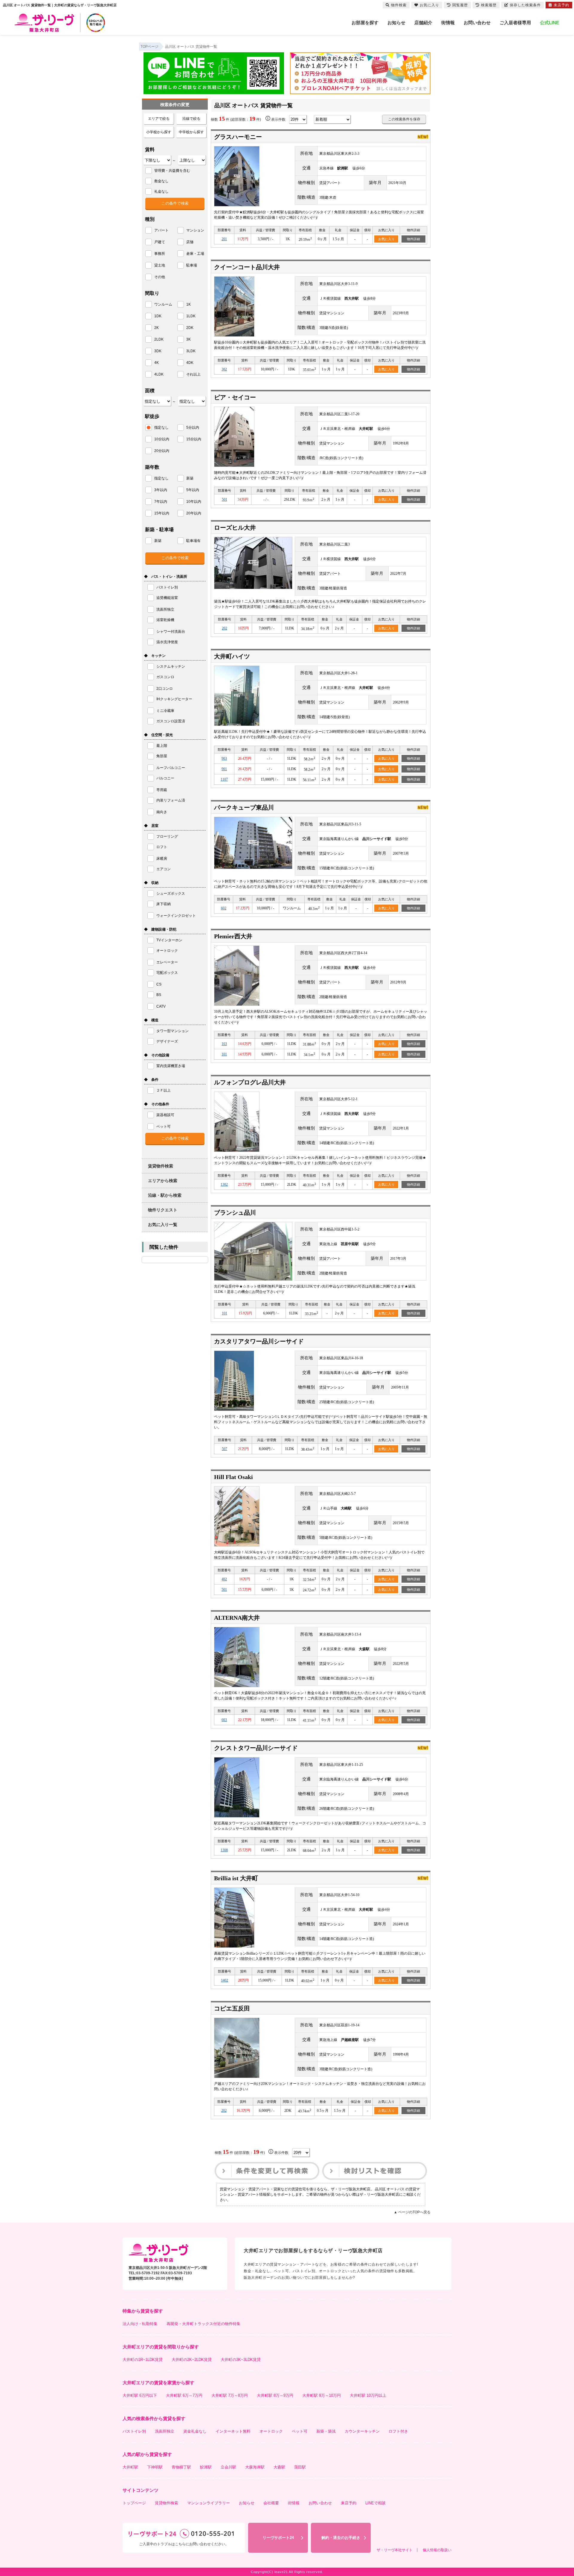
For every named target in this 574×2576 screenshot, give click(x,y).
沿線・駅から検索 (165, 1195)
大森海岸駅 (255, 2467)
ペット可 (300, 2431)
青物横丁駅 (181, 2467)
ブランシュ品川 (235, 1213)
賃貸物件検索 (161, 1166)
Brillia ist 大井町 (236, 1878)
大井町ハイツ (232, 656)
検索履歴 (489, 5)
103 (224, 1044)
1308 (224, 1850)
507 (225, 1449)
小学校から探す (159, 132)
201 (224, 239)
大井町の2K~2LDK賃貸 (192, 2360)
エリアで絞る (159, 119)
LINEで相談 (375, 2503)
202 (225, 628)
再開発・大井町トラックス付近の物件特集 (203, 2324)
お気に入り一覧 (163, 1225)
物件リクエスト (163, 1210)
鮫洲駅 (206, 2467)
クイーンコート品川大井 (247, 267)
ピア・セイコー (235, 397)
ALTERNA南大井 (237, 1618)
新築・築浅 (326, 2431)
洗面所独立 (165, 2431)
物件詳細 (413, 239)
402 (224, 1579)
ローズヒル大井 (235, 528)
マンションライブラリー (209, 2503)
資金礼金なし (195, 2431)
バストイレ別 (134, 2431)
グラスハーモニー (238, 137)
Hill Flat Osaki (233, 1477)
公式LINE (549, 23)
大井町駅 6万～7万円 (184, 2395)
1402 (225, 1980)
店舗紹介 (423, 23)
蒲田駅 (300, 2467)
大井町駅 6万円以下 (140, 2395)
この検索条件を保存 (404, 119)
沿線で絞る (191, 119)
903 (224, 758)
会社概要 (271, 2503)
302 (224, 369)
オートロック (271, 2431)
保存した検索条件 (525, 5)
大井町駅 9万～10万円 (322, 2395)
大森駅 (279, 2467)
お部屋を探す (365, 23)
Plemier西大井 (233, 936)
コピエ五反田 (232, 2008)
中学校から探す (191, 132)
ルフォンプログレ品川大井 (250, 1082)
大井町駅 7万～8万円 (230, 2395)
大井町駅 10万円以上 (368, 2395)
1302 (224, 1184)
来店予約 (349, 2503)
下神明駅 (155, 2467)
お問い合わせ (477, 23)
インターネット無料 (233, 2431)
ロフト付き (398, 2431)
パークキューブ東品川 (244, 807)
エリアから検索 (163, 1181)
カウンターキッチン (362, 2431)
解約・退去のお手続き (341, 2538)
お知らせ (396, 23)
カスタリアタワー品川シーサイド (259, 1341)
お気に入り (386, 239)
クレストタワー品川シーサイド (256, 1748)
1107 (224, 779)
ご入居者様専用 (515, 23)
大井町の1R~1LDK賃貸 (143, 2360)
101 (224, 1054)
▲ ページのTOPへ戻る (412, 2212)
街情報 (448, 23)
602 (224, 908)
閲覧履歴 (460, 5)
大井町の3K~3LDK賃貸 (241, 2360)
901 (224, 769)
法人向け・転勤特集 (140, 2324)
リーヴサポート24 (278, 2538)
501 (225, 499)
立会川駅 (228, 2467)
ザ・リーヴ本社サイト (395, 2550)
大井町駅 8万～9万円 (275, 2395)
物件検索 (399, 5)
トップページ (134, 2503)
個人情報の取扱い (437, 2550)
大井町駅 (130, 2467)
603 (224, 1720)
